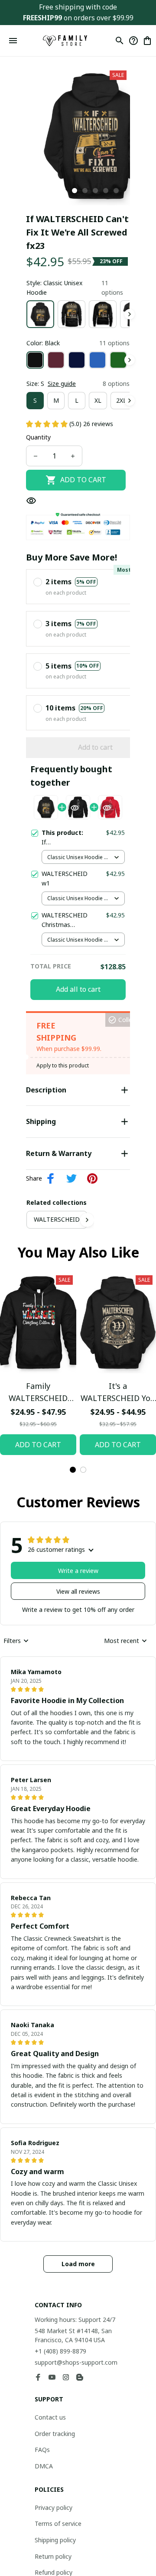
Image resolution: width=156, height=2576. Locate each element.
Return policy (53, 2556)
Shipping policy (55, 2540)
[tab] (75, 191)
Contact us (50, 2417)
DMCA (44, 2466)
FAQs (42, 2450)
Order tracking (55, 2434)
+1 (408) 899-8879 (60, 2351)
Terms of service (58, 2523)
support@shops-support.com (76, 2362)
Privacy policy (54, 2508)
